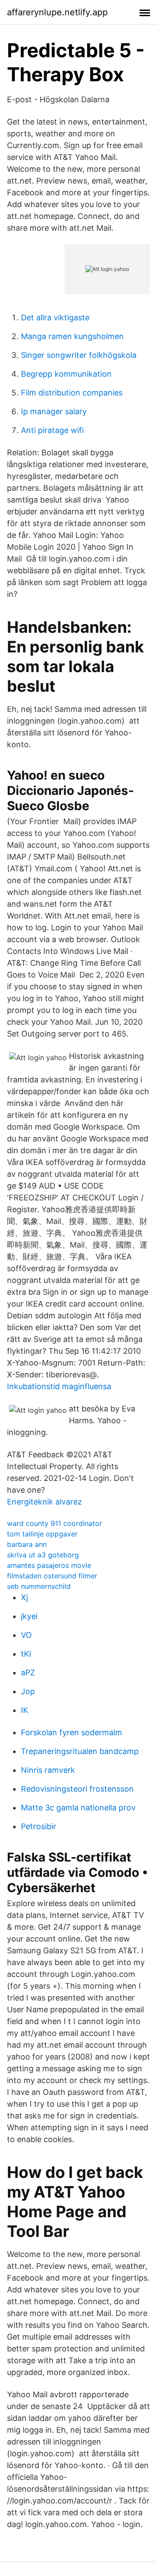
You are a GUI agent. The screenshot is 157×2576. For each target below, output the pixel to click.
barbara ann (27, 1544)
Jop (28, 1691)
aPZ (28, 1673)
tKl (26, 1654)
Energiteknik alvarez (44, 1502)
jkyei (29, 1616)
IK (25, 1710)
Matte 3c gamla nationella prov (78, 1808)
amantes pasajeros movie (49, 1565)
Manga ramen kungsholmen (72, 336)
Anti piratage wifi (52, 430)
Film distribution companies (72, 393)
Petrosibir (39, 1826)
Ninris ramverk (48, 1770)
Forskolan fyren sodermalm (72, 1732)
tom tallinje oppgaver (42, 1534)
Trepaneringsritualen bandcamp (80, 1751)
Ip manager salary (54, 411)
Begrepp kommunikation (66, 374)
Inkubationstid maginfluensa (59, 1386)
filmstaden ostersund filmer (52, 1576)
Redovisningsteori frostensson (77, 1789)
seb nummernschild (39, 1586)
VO (26, 1635)
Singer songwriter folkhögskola (79, 355)
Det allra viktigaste (55, 317)
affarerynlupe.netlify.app (57, 12)
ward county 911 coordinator (55, 1523)
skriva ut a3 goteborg (43, 1555)
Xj (24, 1597)
